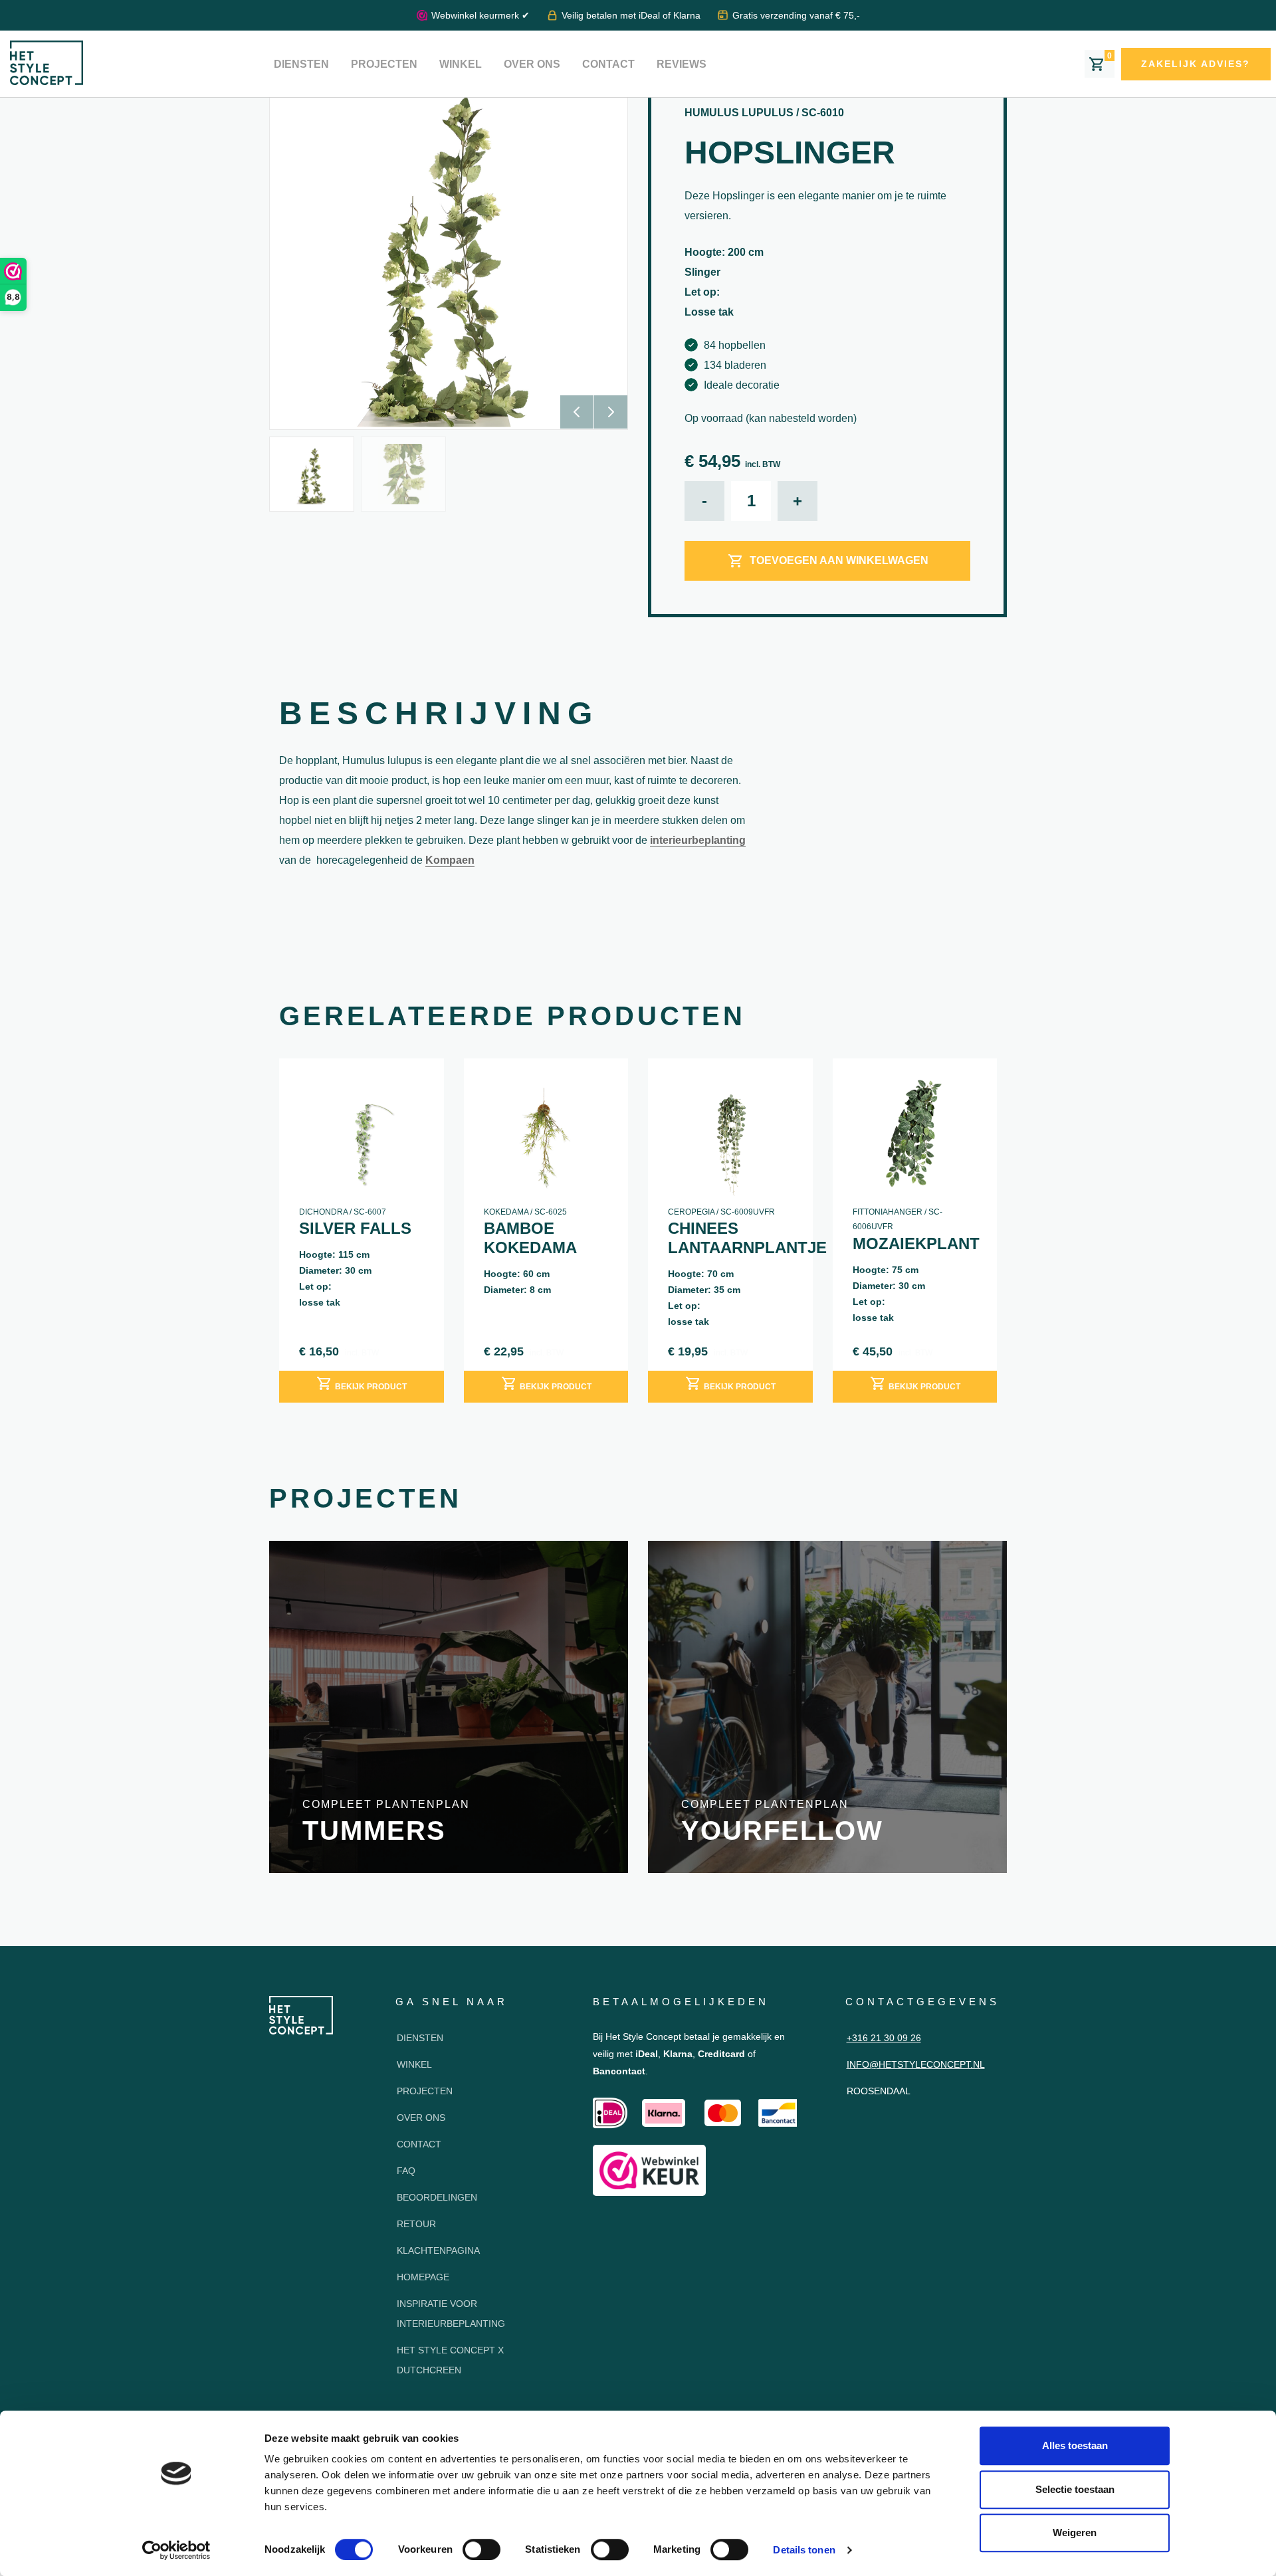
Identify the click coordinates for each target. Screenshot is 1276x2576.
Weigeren (1075, 2532)
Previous (577, 412)
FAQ (406, 2171)
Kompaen (450, 860)
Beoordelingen (437, 2197)
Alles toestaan (1075, 2445)
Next (611, 412)
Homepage (423, 2277)
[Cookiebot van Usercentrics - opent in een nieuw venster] (176, 2550)
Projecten (384, 64)
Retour (416, 2224)
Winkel (461, 64)
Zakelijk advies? (1196, 64)
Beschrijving (439, 713)
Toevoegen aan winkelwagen (839, 560)
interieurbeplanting (698, 840)
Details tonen (804, 2550)
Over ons (532, 64)
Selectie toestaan (1075, 2489)
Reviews (682, 64)
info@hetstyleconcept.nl (916, 2064)
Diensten (301, 64)
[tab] (439, 717)
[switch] (481, 2549)
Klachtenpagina (438, 2250)
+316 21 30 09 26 (884, 2038)
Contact (608, 64)
